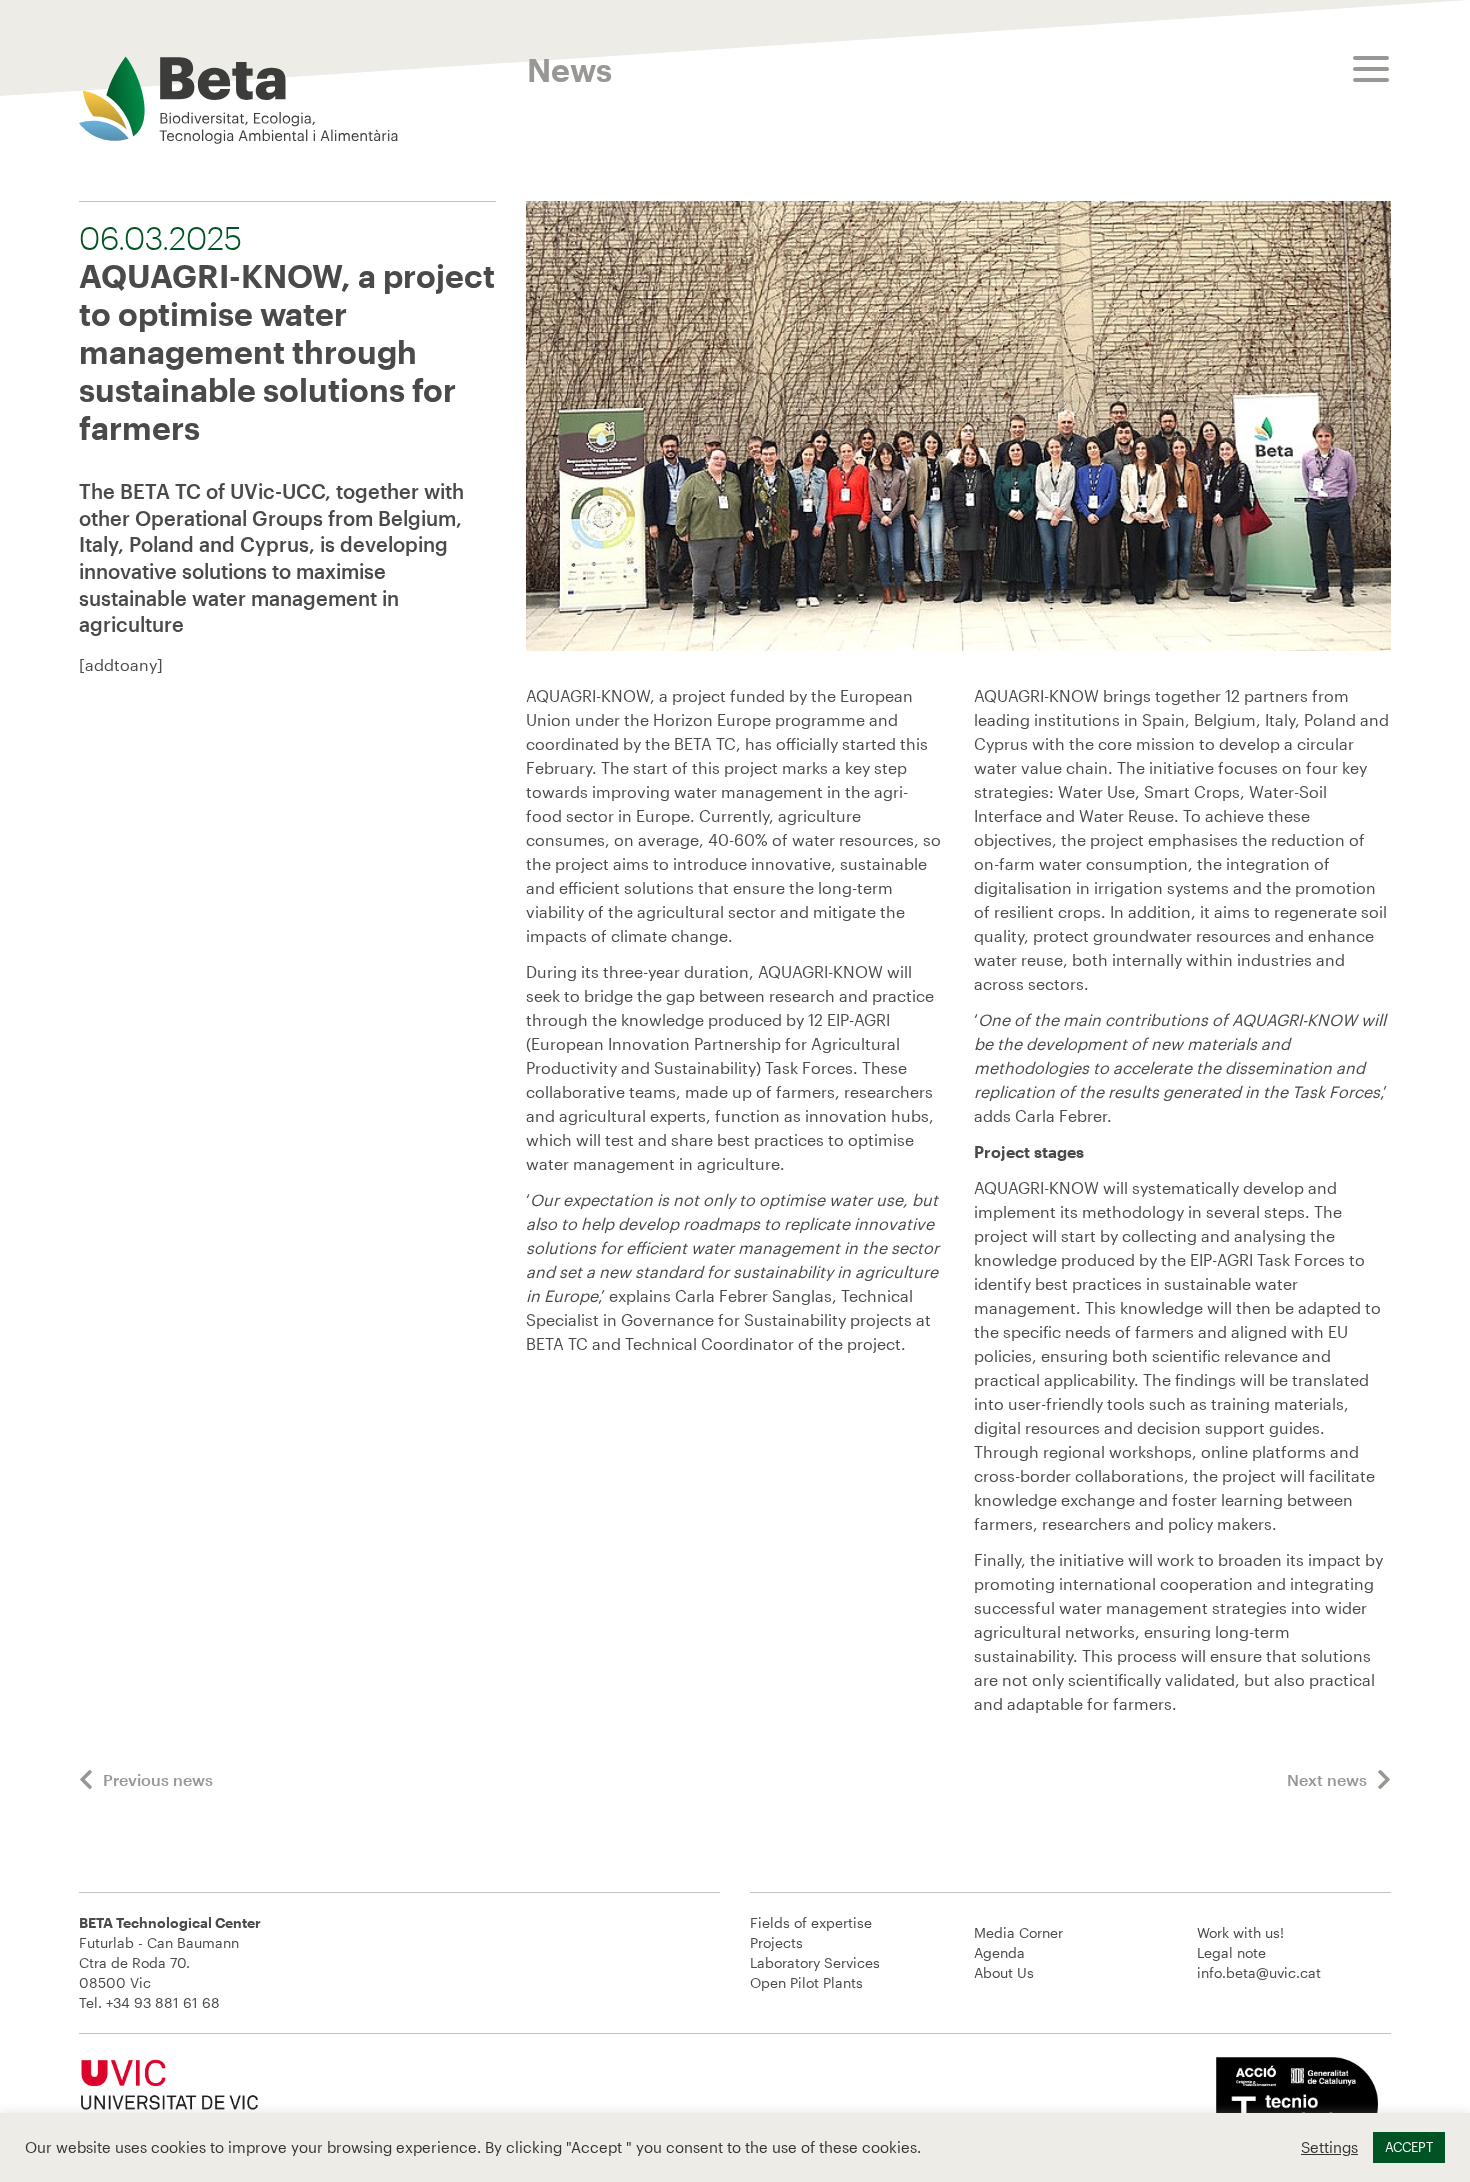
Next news (1327, 1779)
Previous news (158, 1779)
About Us (1004, 1972)
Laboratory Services (815, 1962)
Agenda (999, 1952)
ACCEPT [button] (1409, 2147)
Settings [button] (1329, 2147)
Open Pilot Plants (806, 1982)
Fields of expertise (811, 1922)
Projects (776, 1942)
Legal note (1231, 1952)
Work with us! (1240, 1932)
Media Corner (1018, 1932)
